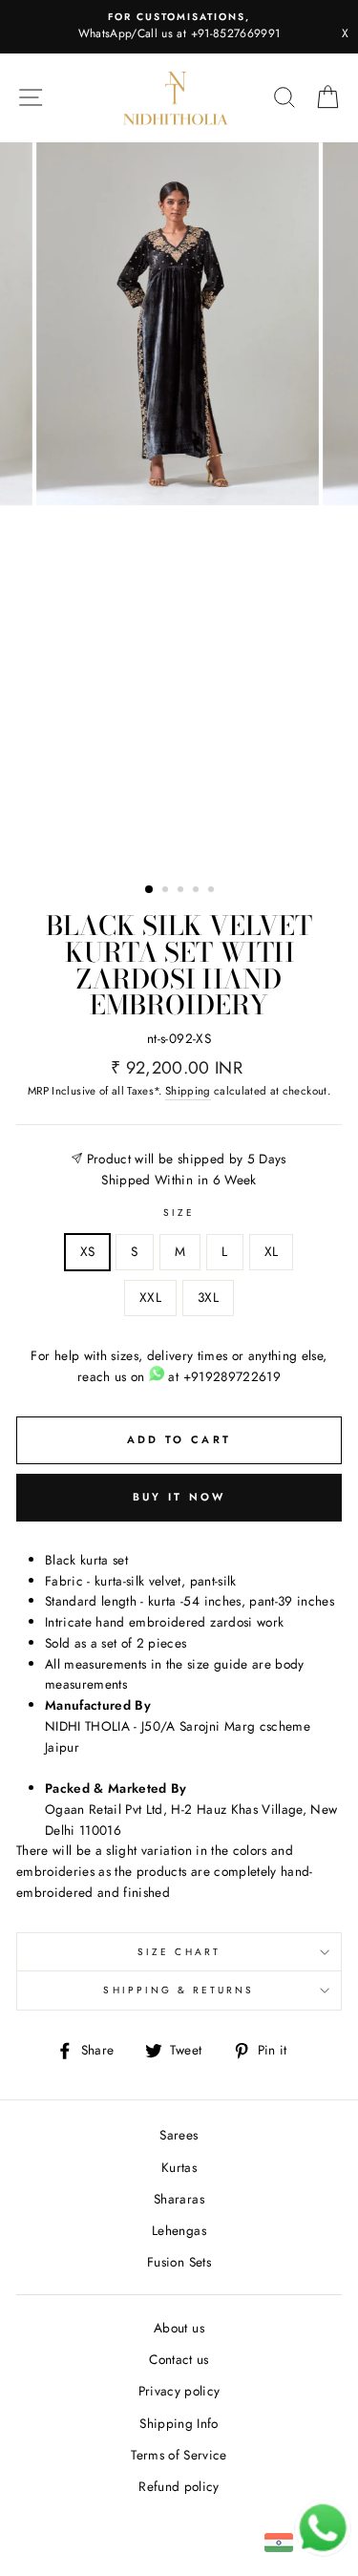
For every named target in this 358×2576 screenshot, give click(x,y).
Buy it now (179, 1497)
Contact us (179, 2359)
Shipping (188, 1091)
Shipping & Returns (179, 1990)
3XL (208, 1297)
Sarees (179, 2135)
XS (88, 1251)
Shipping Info (179, 2423)
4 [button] (198, 891)
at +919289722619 (222, 1376)
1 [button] (150, 890)
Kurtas (179, 2167)
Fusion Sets (179, 2262)
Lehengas (179, 2230)
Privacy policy (179, 2391)
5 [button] (213, 891)
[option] (179, 27)
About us (179, 2328)
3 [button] (182, 891)
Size (179, 1213)
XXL (150, 1297)
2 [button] (167, 891)
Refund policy (179, 2486)
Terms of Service (179, 2455)
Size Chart (179, 1952)
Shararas (179, 2199)
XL (272, 1251)
